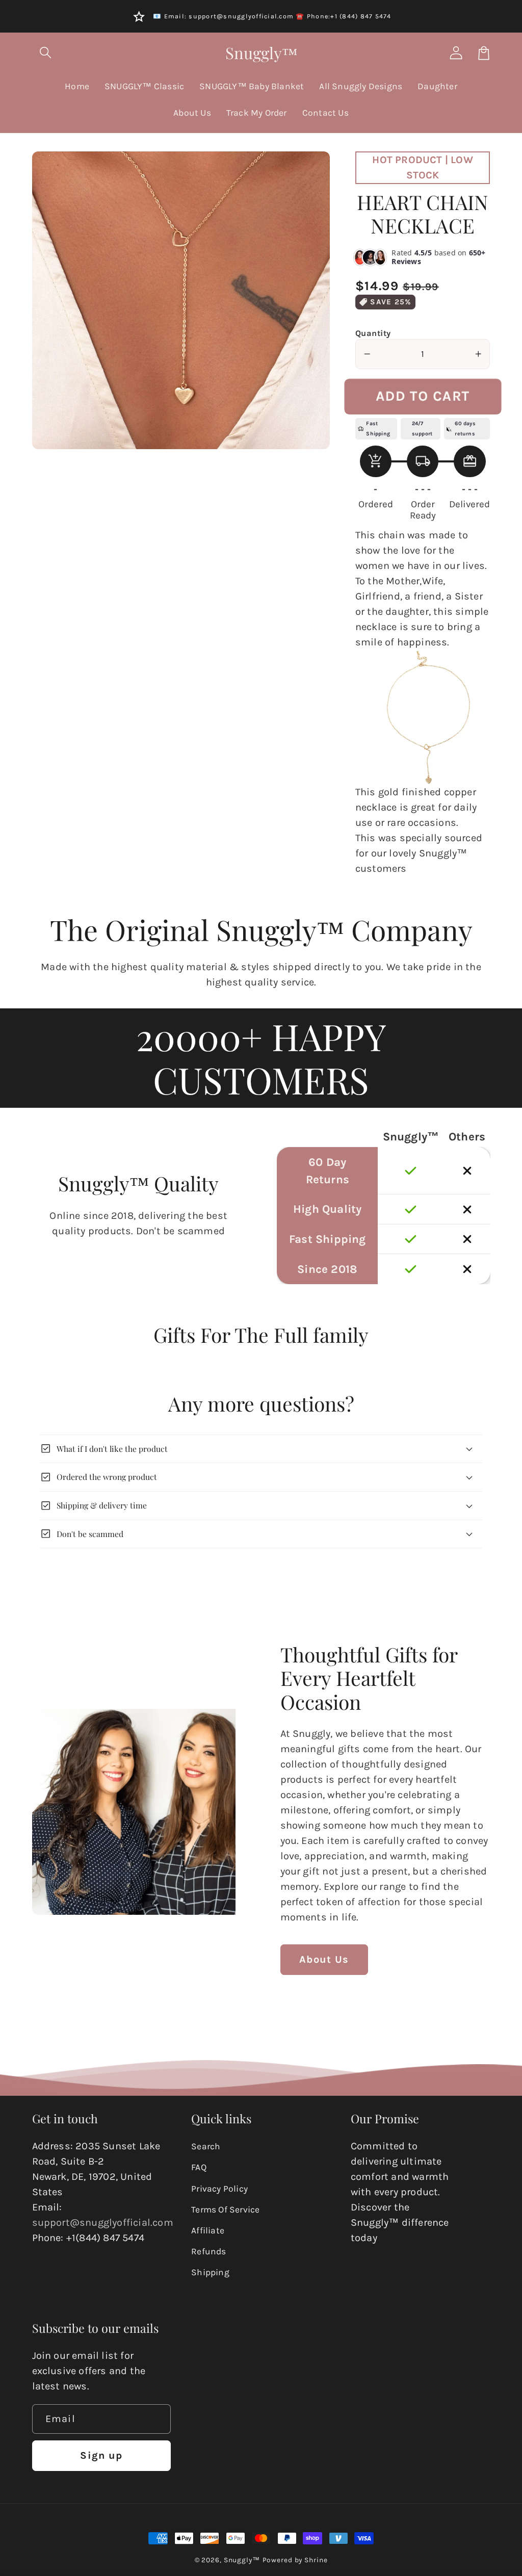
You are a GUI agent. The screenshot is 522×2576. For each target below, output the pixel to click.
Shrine (316, 2560)
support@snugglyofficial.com (103, 2222)
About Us (324, 1959)
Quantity (373, 333)
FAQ (199, 2167)
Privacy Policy (219, 2189)
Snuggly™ (242, 2560)
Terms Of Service (225, 2209)
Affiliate (208, 2230)
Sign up (101, 2455)
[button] (46, 53)
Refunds (208, 2251)
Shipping (210, 2272)
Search (206, 2146)
